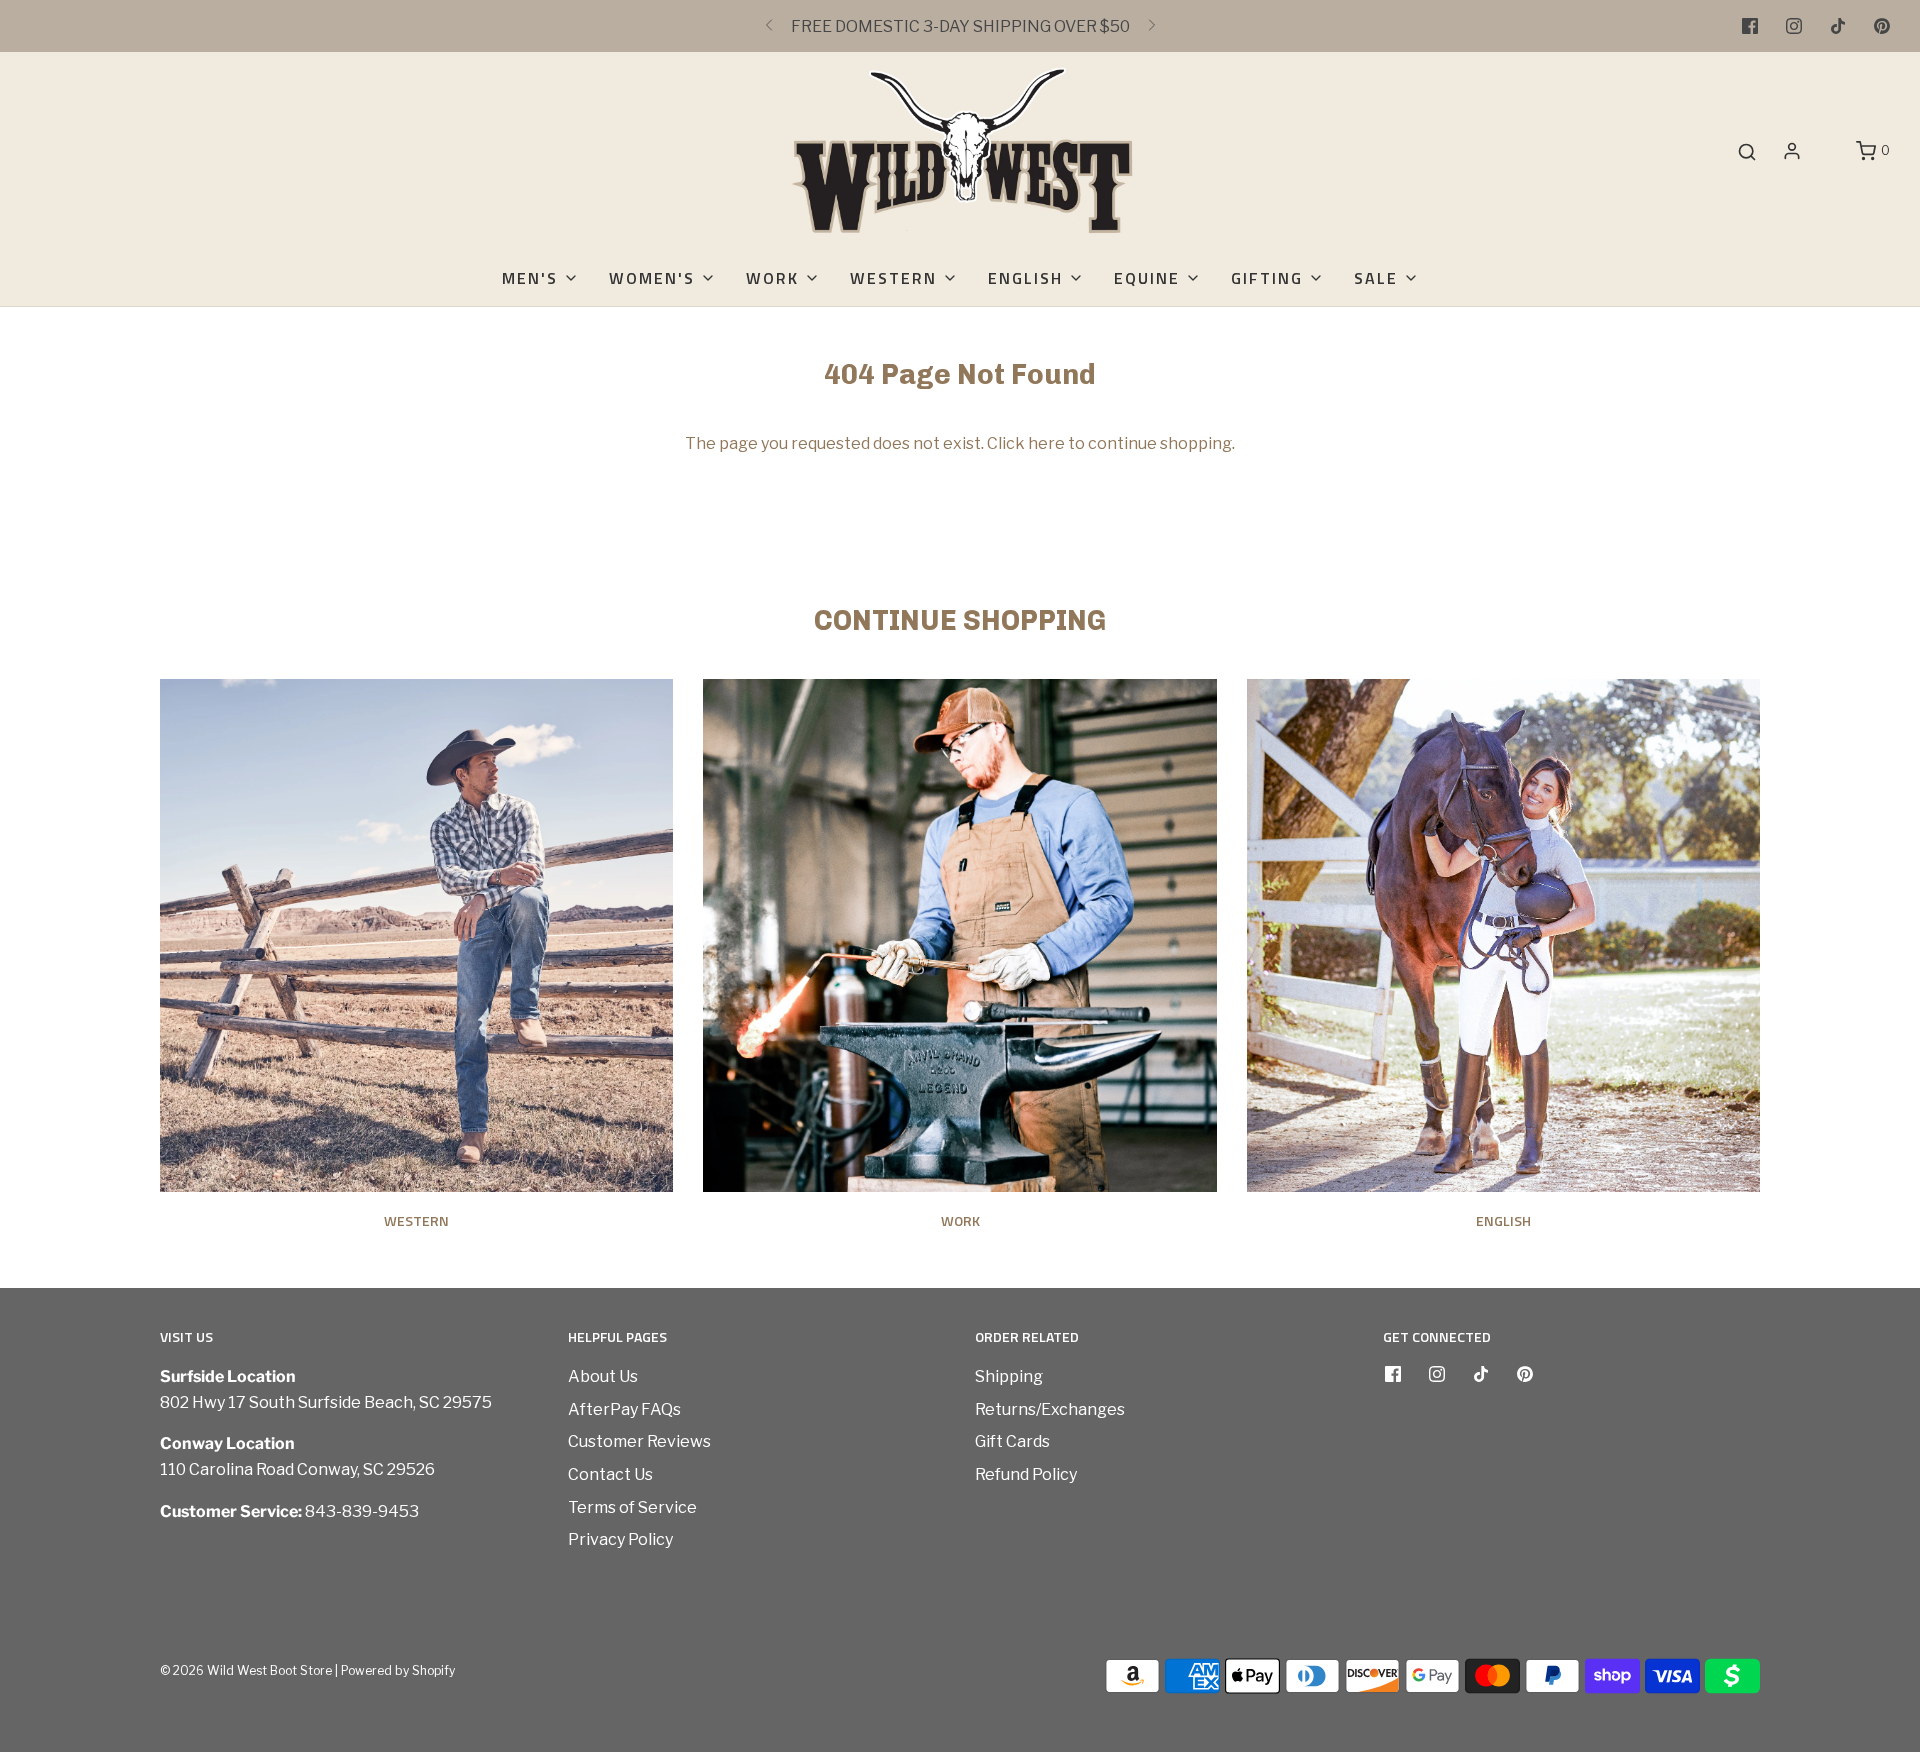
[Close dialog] (1894, 25)
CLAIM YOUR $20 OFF (960, 908)
